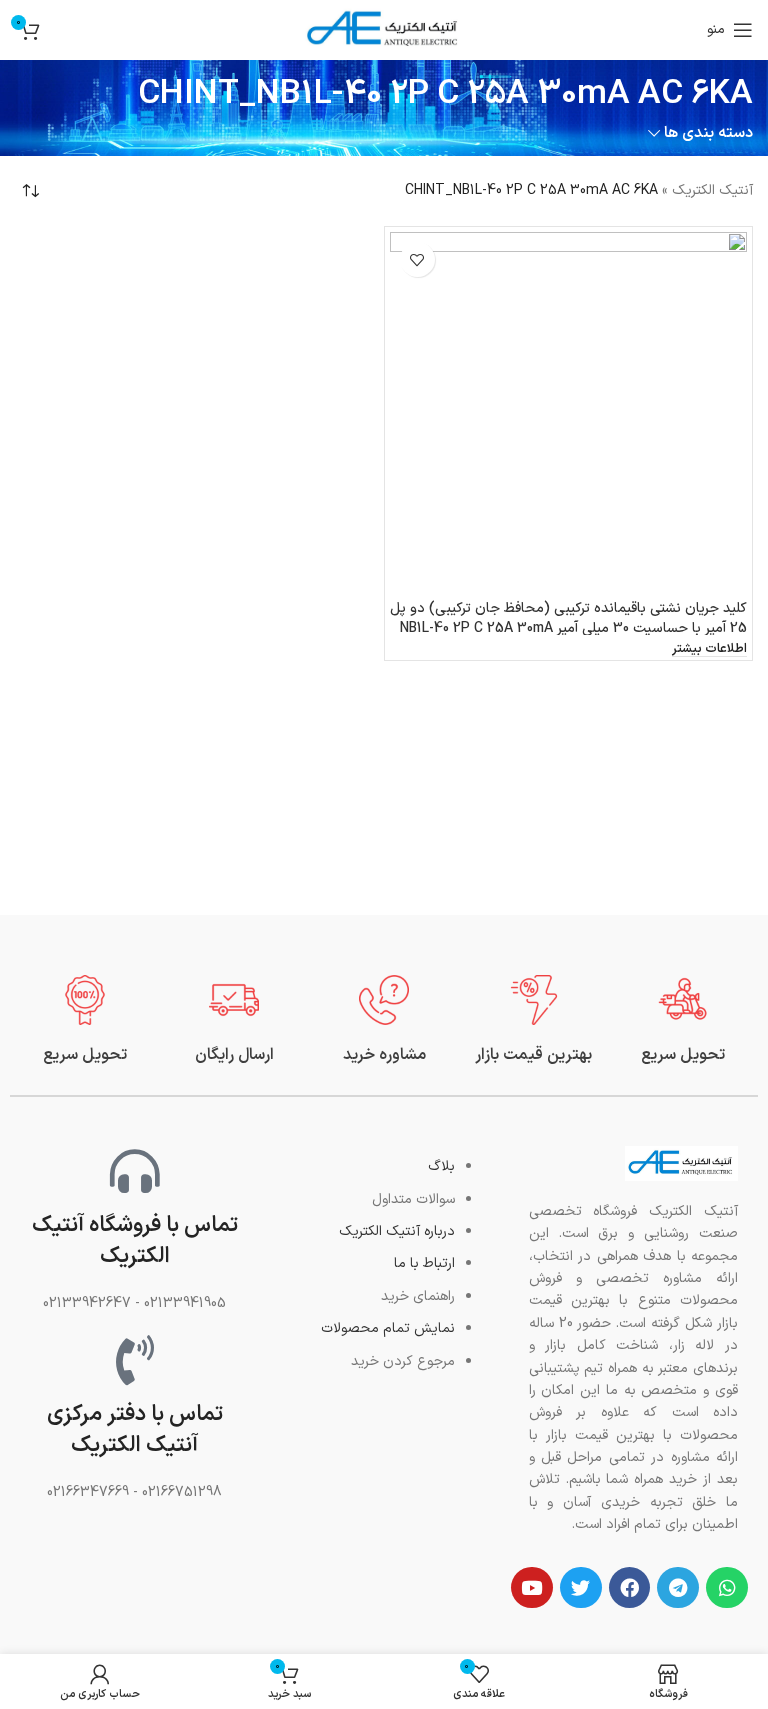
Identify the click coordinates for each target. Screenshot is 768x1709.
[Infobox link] (683, 1020)
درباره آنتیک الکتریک (397, 1231)
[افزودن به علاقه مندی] (417, 259)
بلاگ (441, 1166)
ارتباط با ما (424, 1263)
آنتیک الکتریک (712, 190)
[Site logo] (384, 29)
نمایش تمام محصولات (388, 1328)
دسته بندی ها (708, 133)
